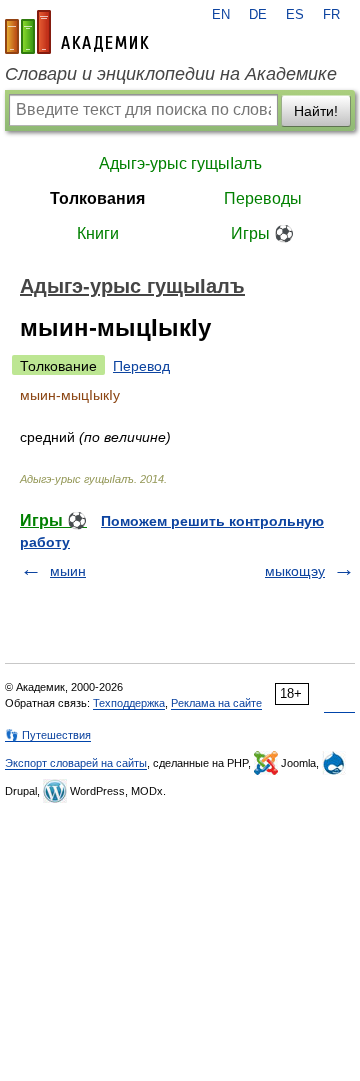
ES (295, 15)
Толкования (97, 198)
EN (221, 15)
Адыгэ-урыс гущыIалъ (180, 163)
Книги (98, 233)
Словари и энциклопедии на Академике (171, 74)
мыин (68, 571)
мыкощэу (295, 571)
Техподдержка (129, 703)
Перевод (141, 366)
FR (331, 15)
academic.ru (77, 32)
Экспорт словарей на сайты (76, 763)
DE (258, 15)
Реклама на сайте (216, 703)
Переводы (263, 198)
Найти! (316, 111)
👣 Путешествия (48, 735)
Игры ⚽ (262, 233)
